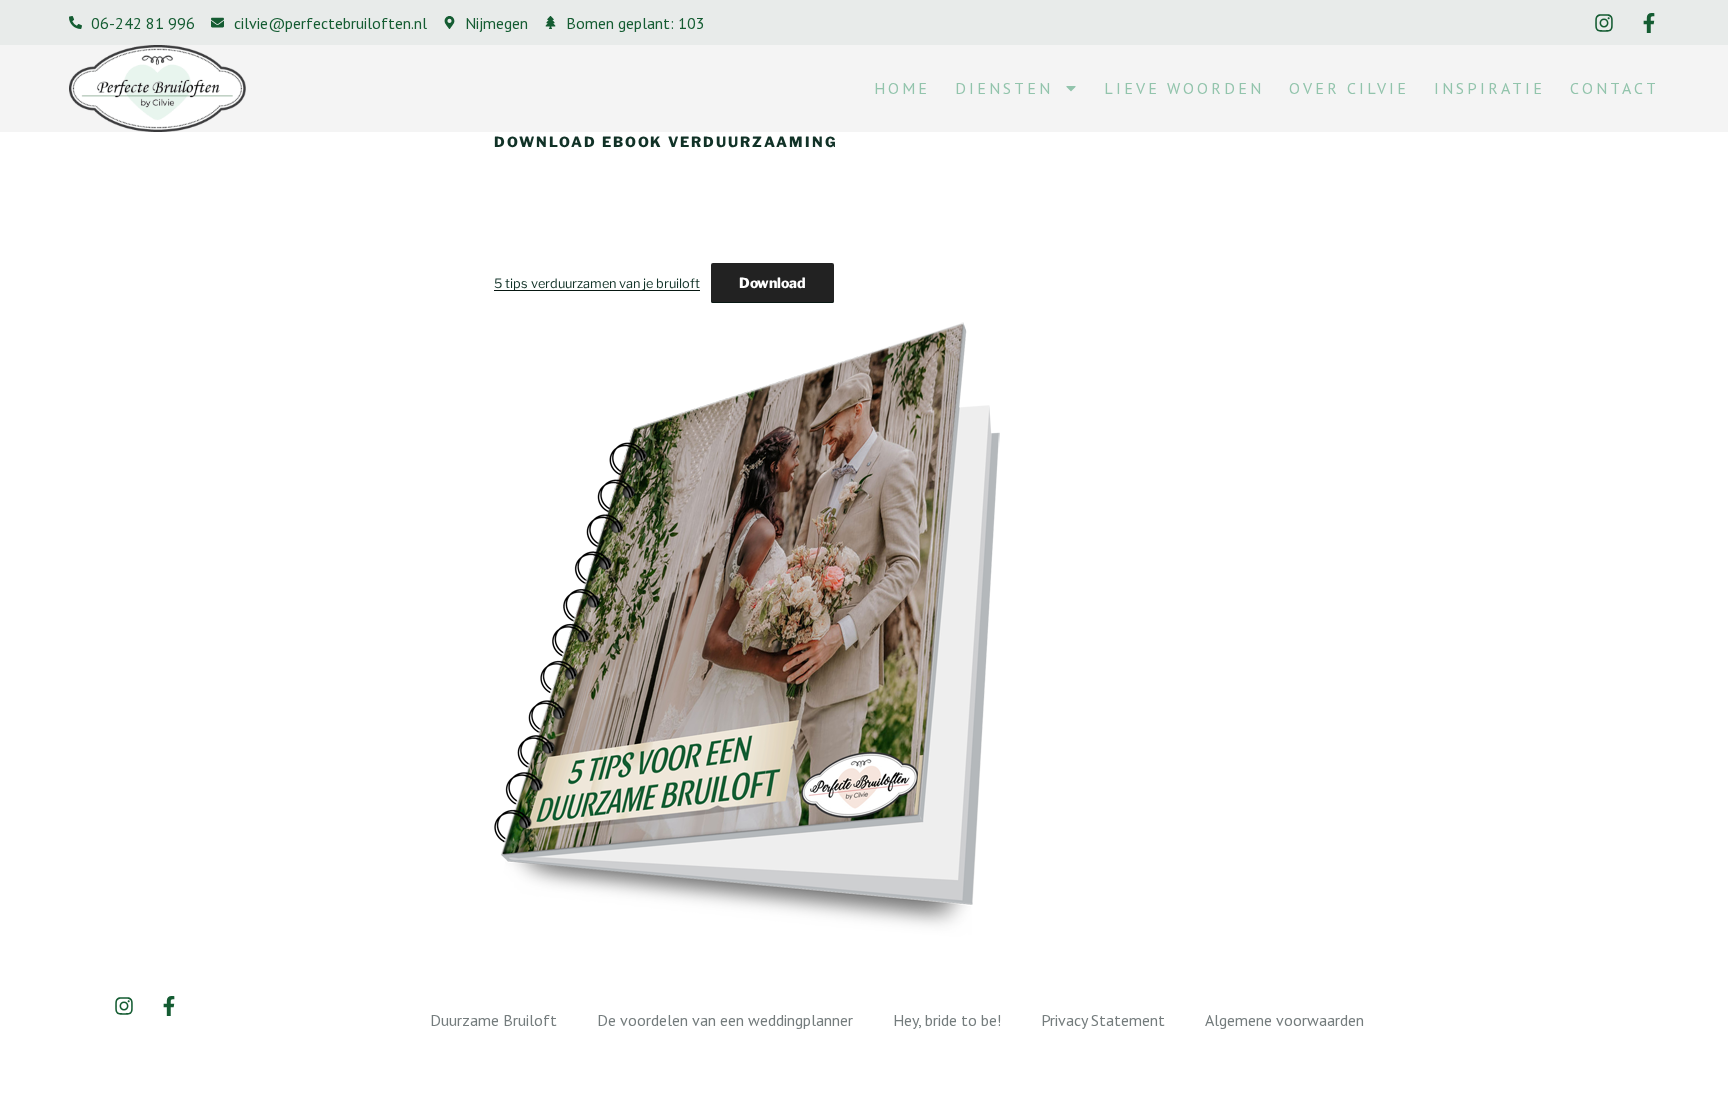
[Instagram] (1604, 23)
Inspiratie (1489, 88)
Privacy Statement (1103, 1020)
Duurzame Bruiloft (493, 1020)
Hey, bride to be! (947, 1020)
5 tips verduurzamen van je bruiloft (597, 283)
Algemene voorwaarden (1284, 1020)
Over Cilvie (1349, 88)
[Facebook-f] (1649, 23)
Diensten (1004, 88)
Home (902, 88)
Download (772, 282)
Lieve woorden (1184, 88)
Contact (1614, 88)
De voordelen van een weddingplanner (725, 1020)
